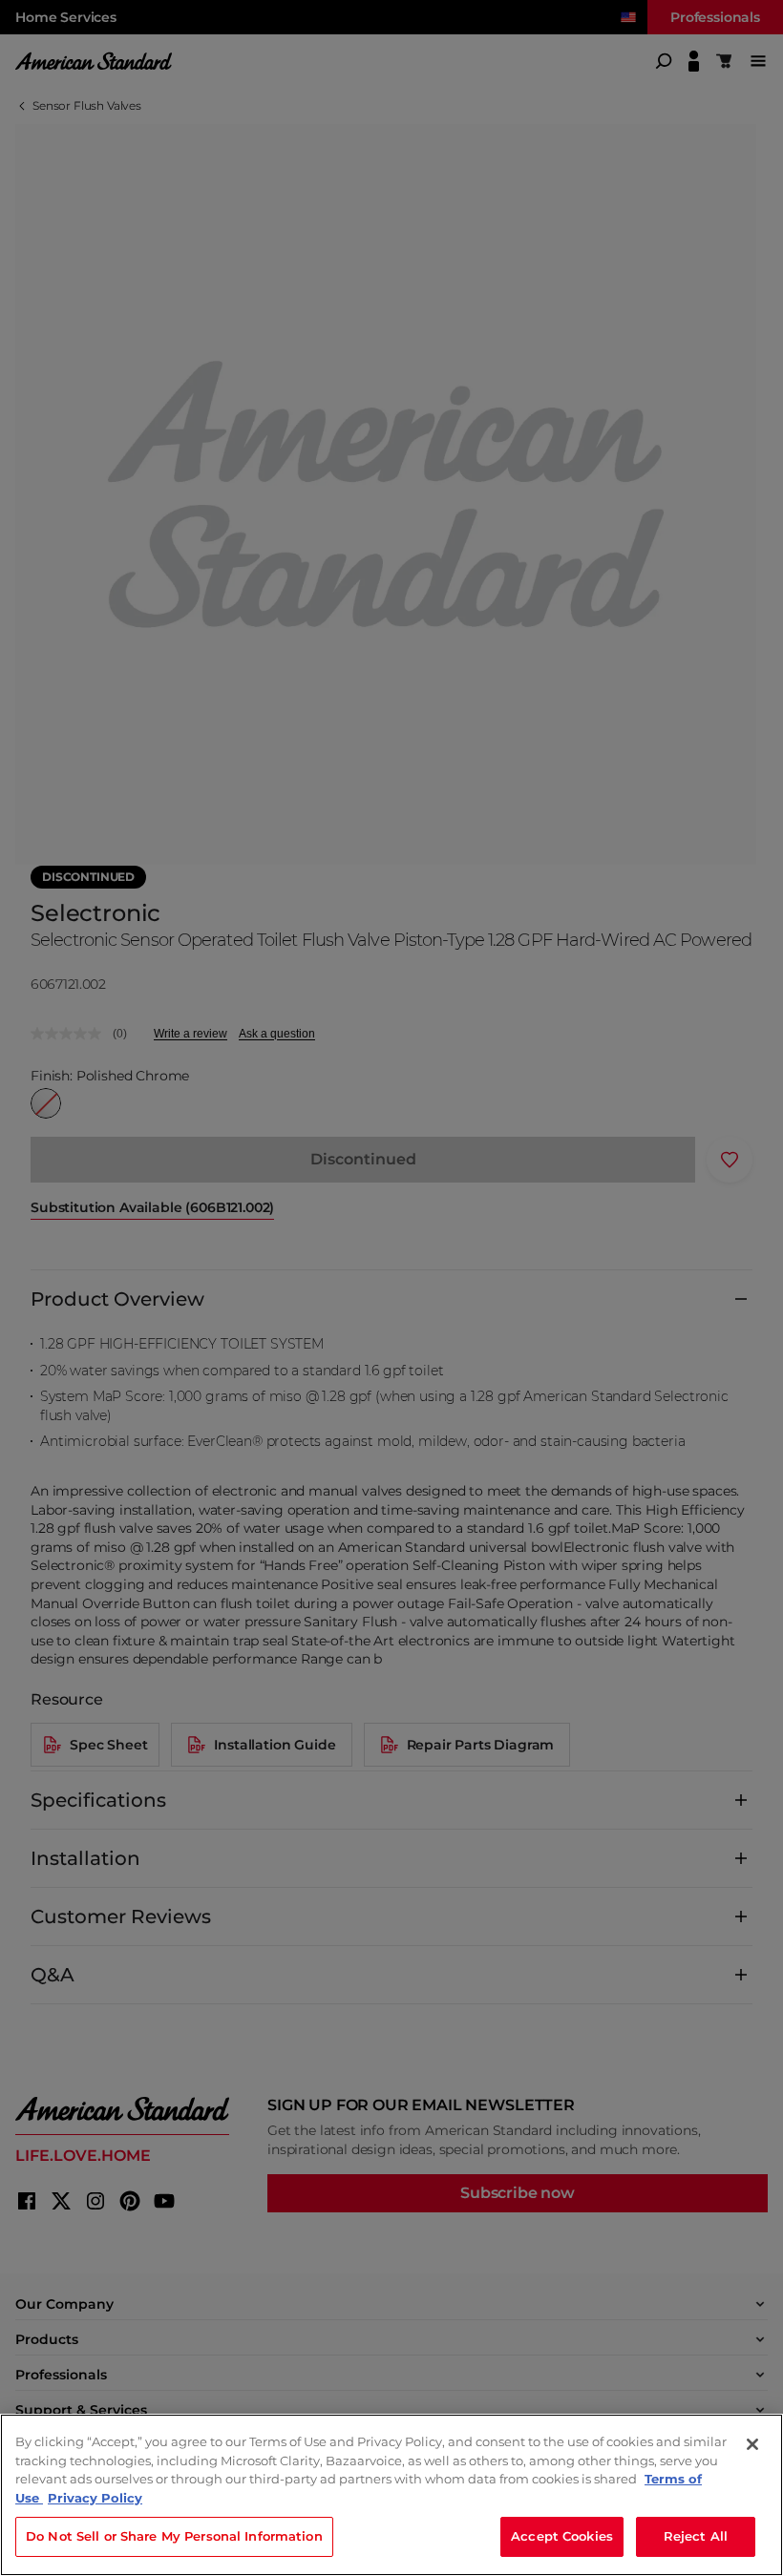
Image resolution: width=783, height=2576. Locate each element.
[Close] (752, 2444)
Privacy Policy (95, 2498)
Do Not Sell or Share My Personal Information (174, 2536)
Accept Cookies (562, 2536)
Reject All (696, 2536)
